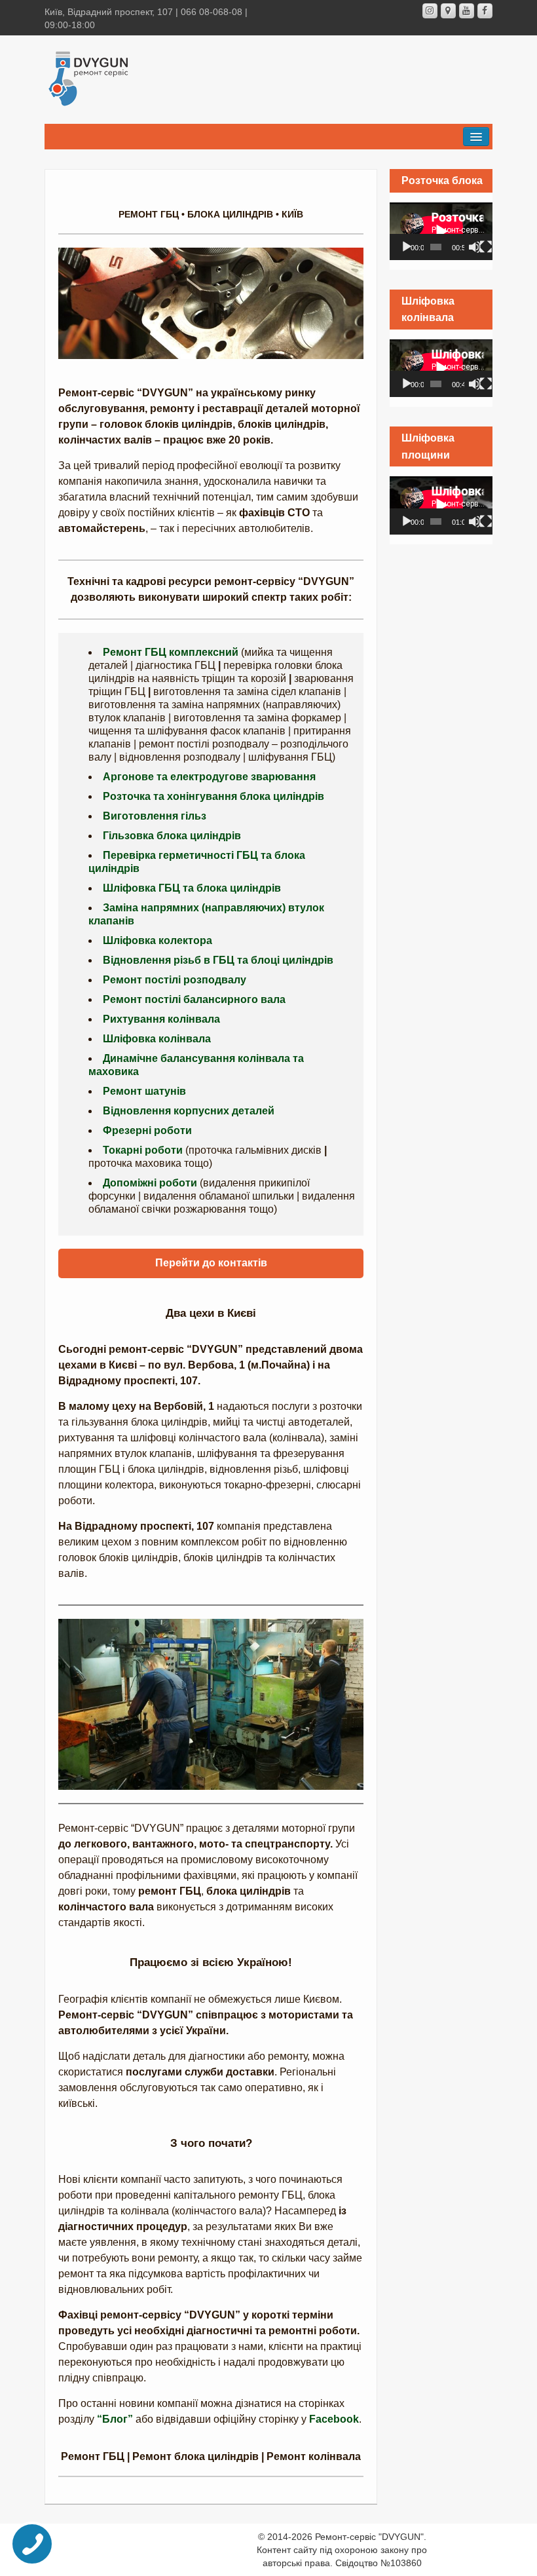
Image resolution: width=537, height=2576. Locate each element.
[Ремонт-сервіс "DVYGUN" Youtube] (467, 11)
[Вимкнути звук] (475, 247)
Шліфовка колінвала (157, 1039)
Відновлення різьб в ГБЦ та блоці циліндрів (218, 960)
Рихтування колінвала (161, 1019)
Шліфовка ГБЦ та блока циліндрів (192, 888)
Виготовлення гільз (155, 816)
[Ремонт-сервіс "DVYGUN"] (89, 77)
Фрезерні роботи (147, 1130)
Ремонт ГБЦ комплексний (171, 652)
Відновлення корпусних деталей (189, 1111)
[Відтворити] (407, 247)
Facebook (334, 2419)
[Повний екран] (486, 247)
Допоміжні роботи (150, 1183)
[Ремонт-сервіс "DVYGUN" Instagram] (430, 11)
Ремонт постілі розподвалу (175, 980)
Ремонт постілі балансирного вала (194, 999)
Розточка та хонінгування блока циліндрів (213, 796)
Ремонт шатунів (144, 1091)
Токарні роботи (143, 1150)
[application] (441, 231)
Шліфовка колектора (157, 940)
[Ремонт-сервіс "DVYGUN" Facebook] (485, 11)
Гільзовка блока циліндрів (172, 836)
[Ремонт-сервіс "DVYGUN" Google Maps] (448, 11)
